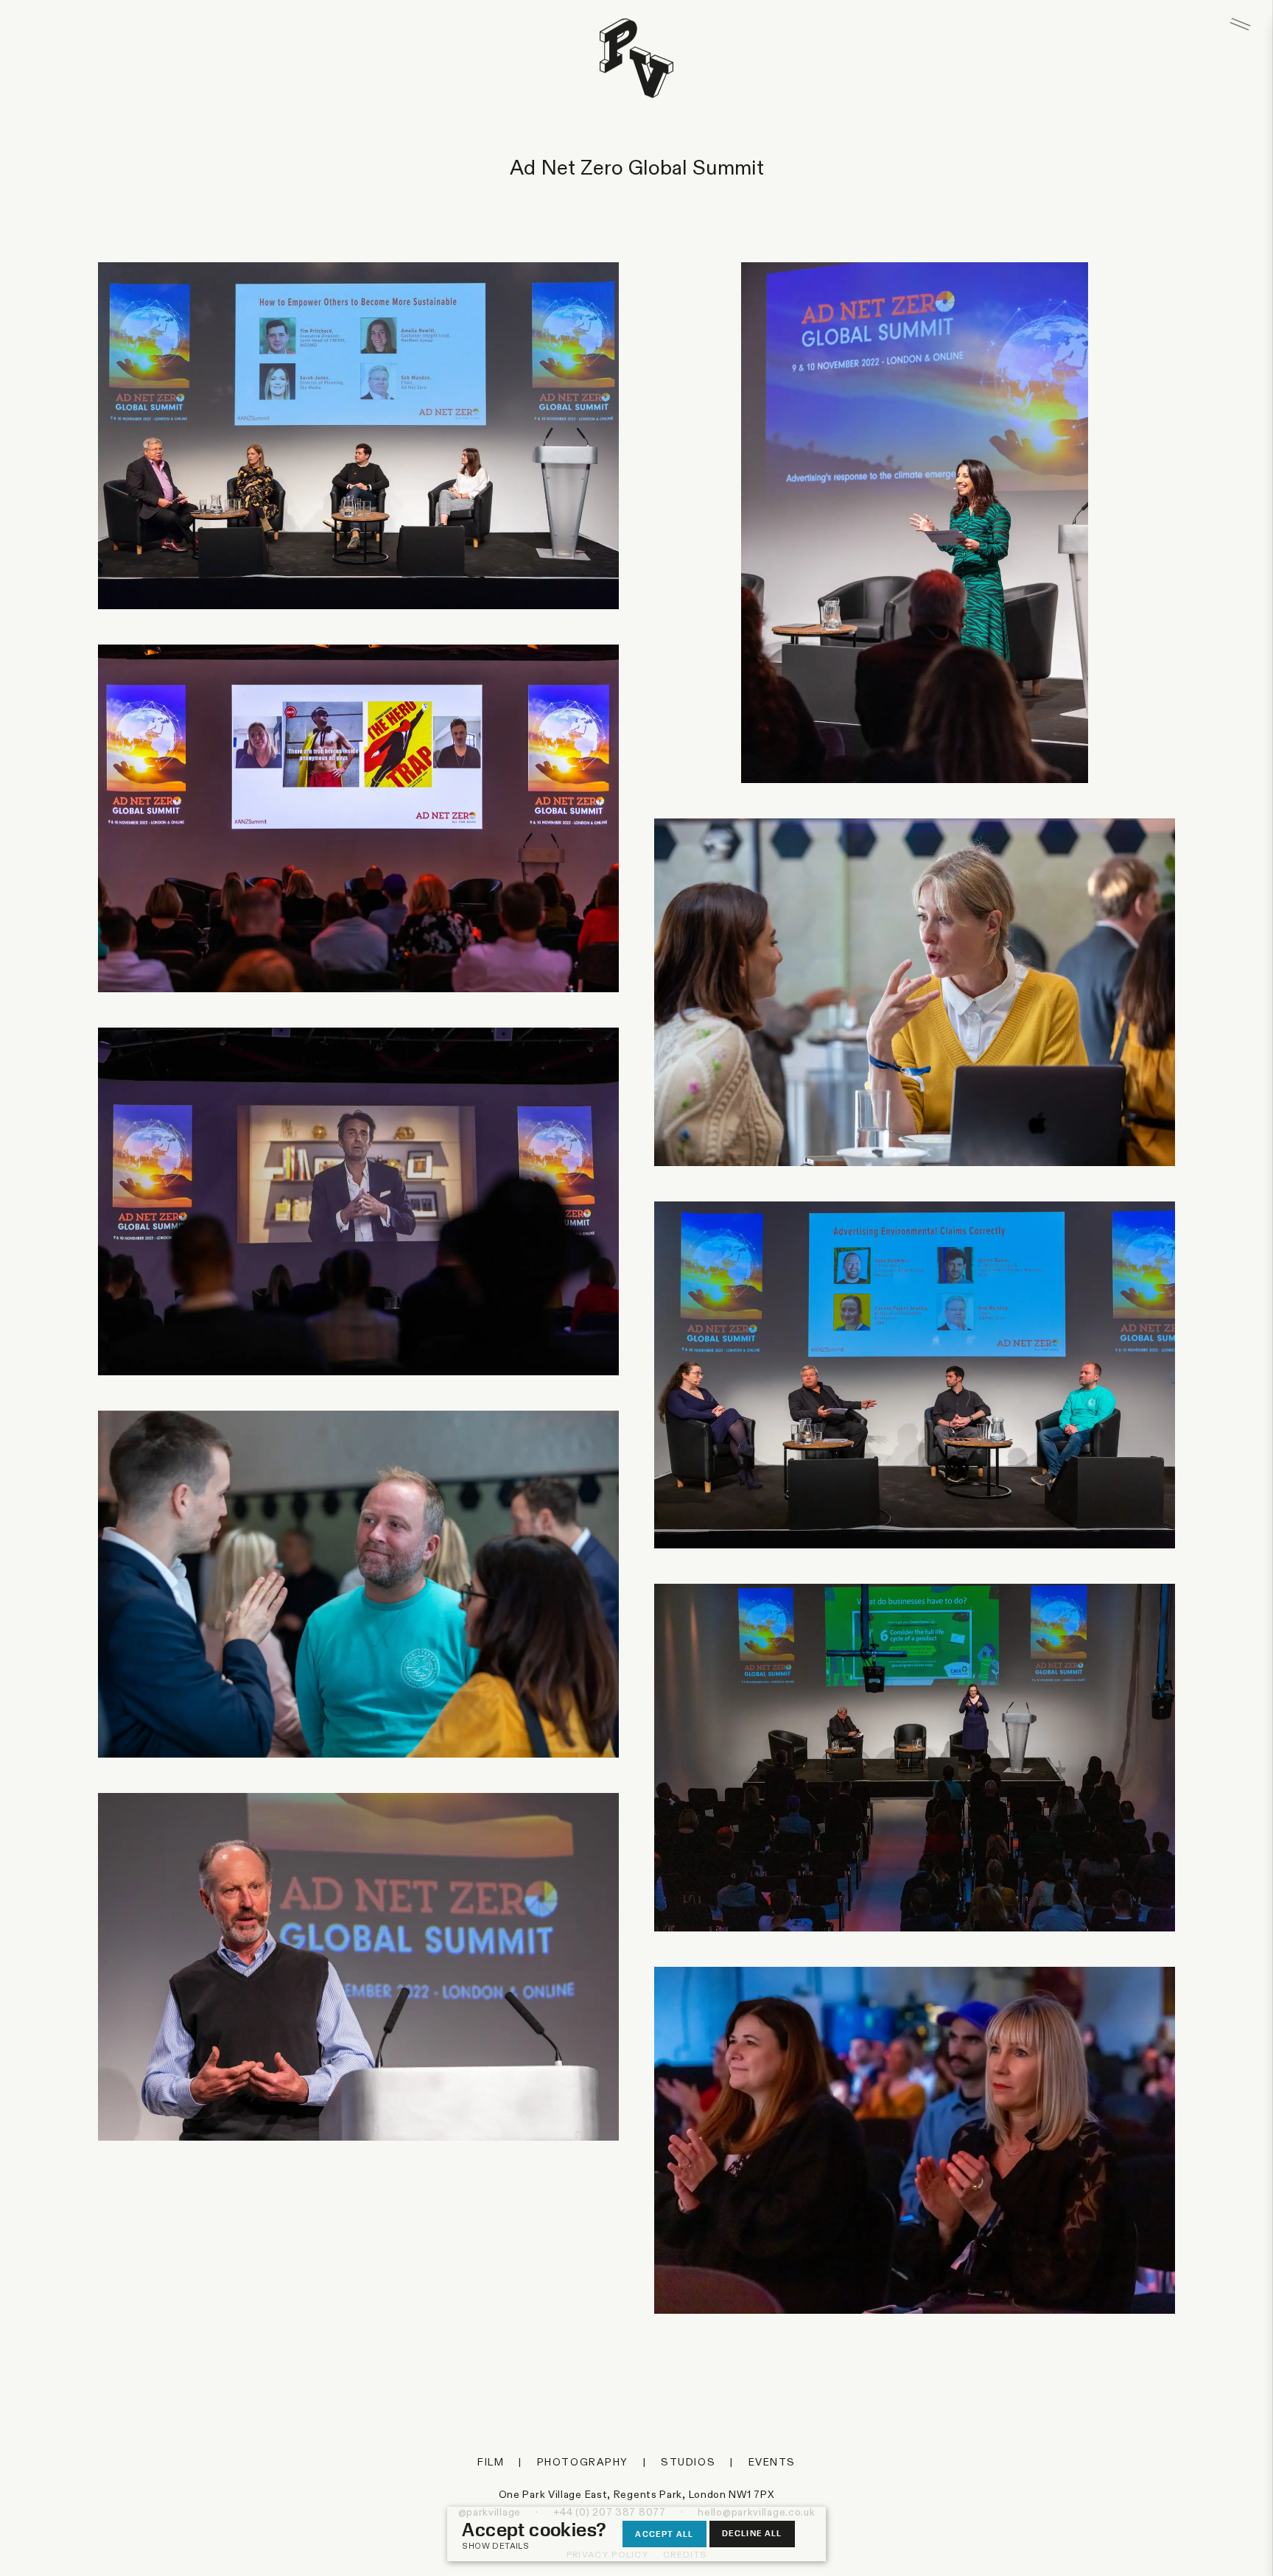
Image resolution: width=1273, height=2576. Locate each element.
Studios (688, 2463)
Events (772, 2463)
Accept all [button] (664, 2534)
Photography (583, 2463)
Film (491, 2463)
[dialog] (636, 2534)
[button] (541, 2547)
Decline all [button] (752, 2533)
